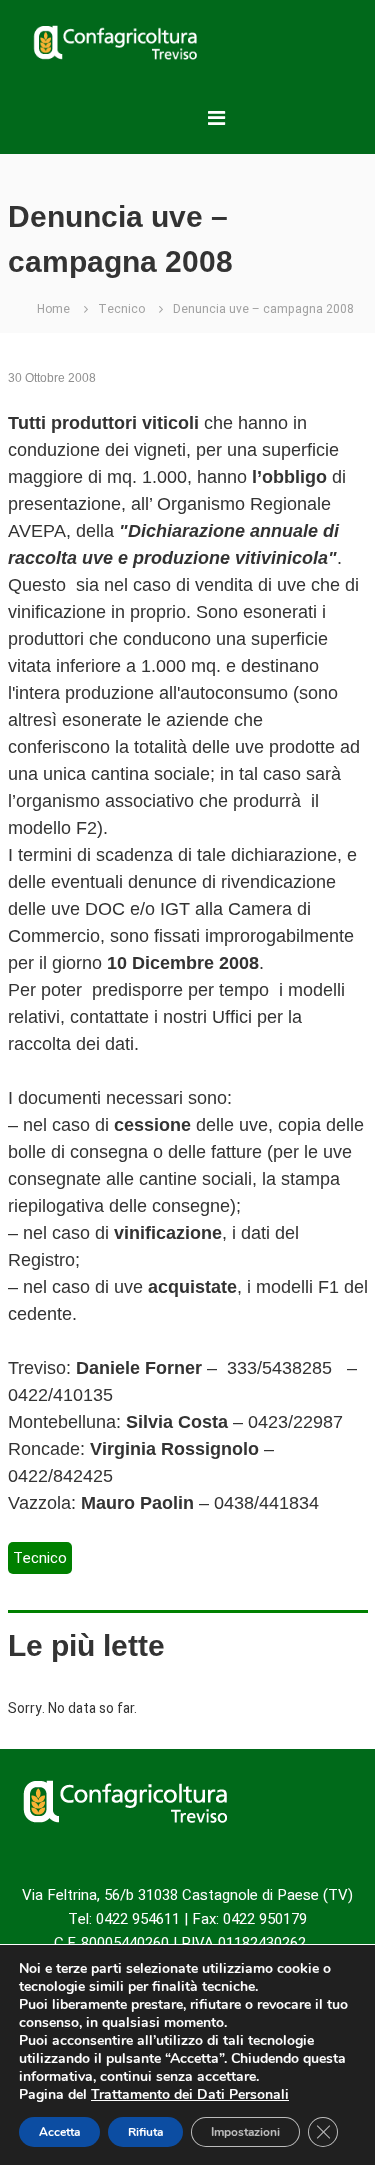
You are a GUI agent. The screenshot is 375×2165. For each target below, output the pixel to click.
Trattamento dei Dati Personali (190, 2094)
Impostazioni (245, 2132)
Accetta (59, 2132)
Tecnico (121, 309)
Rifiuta (145, 2132)
